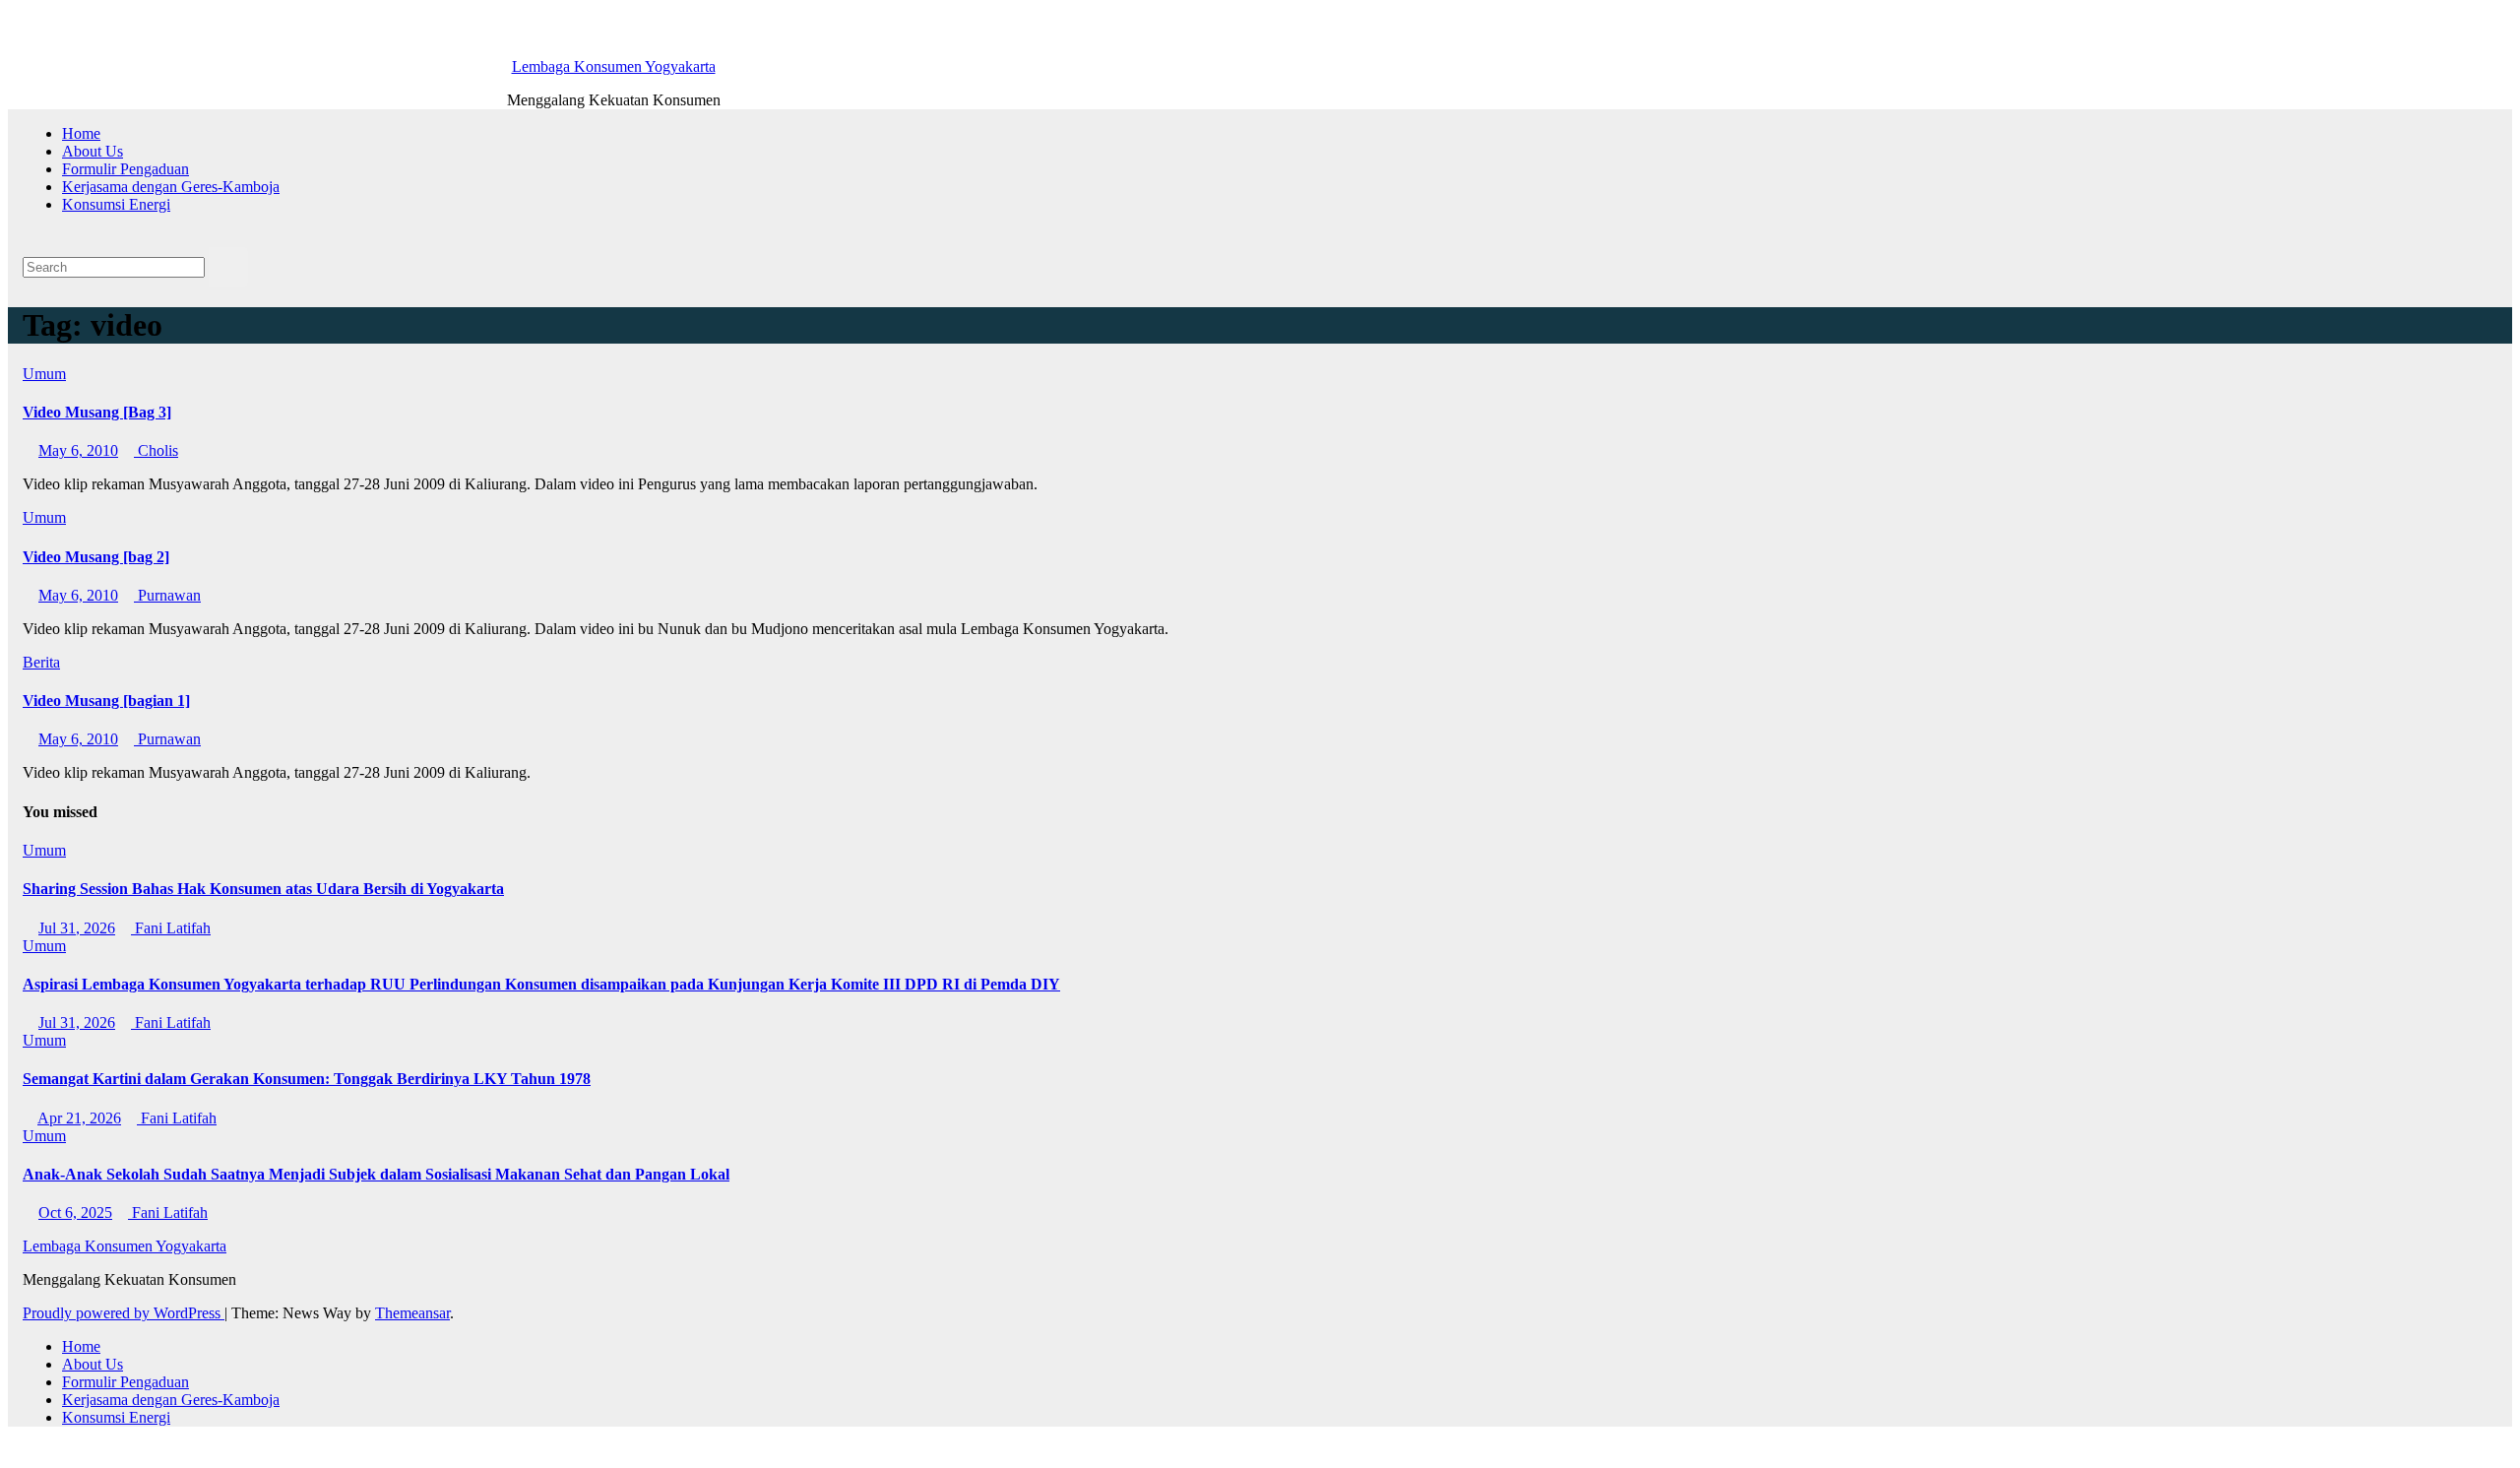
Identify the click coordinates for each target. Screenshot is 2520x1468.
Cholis (156, 450)
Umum (44, 374)
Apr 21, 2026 (79, 1118)
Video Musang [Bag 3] (97, 412)
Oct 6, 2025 (75, 1213)
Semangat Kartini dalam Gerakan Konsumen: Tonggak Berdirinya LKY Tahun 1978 (307, 1079)
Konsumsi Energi (116, 204)
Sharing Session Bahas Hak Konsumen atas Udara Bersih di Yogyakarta (263, 889)
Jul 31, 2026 (77, 928)
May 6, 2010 (78, 450)
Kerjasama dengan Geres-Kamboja (171, 187)
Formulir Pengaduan (126, 169)
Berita (41, 662)
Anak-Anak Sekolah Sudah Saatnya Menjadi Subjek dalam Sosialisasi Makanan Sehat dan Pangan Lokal (376, 1174)
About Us (93, 151)
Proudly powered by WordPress (124, 1313)
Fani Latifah (171, 928)
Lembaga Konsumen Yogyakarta (614, 66)
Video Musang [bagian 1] (106, 701)
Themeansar (412, 1313)
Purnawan (167, 595)
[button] (29, 238)
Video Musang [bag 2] (96, 557)
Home (81, 133)
